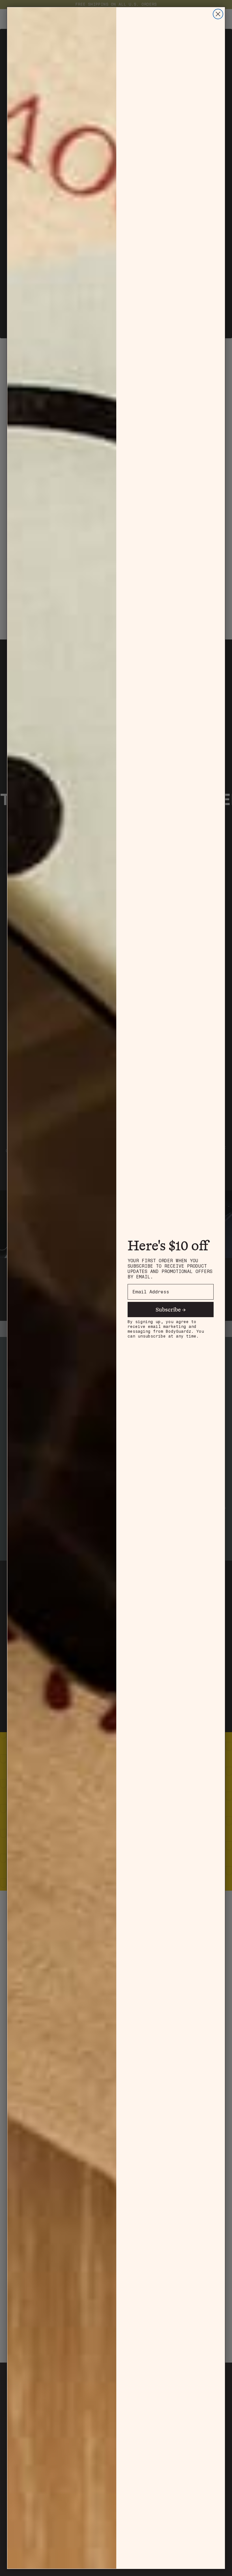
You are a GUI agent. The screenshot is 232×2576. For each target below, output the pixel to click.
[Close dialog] (218, 14)
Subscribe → (171, 1309)
